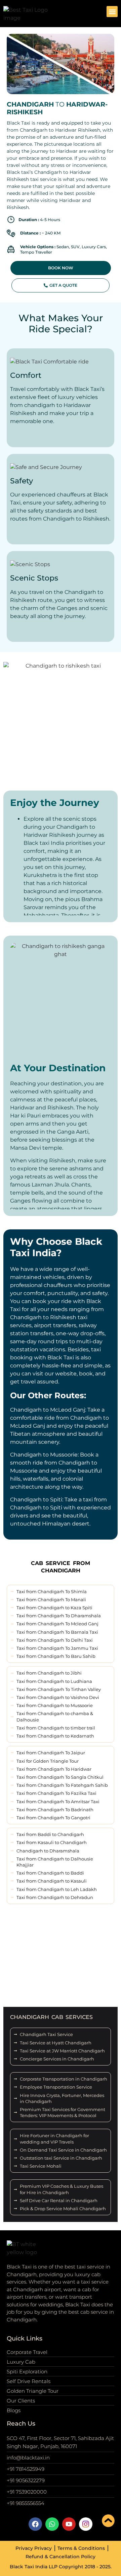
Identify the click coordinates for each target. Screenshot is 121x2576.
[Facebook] (35, 2524)
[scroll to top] (108, 2521)
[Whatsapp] (52, 2524)
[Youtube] (69, 2524)
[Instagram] (86, 2524)
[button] (112, 12)
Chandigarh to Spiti (36, 1500)
